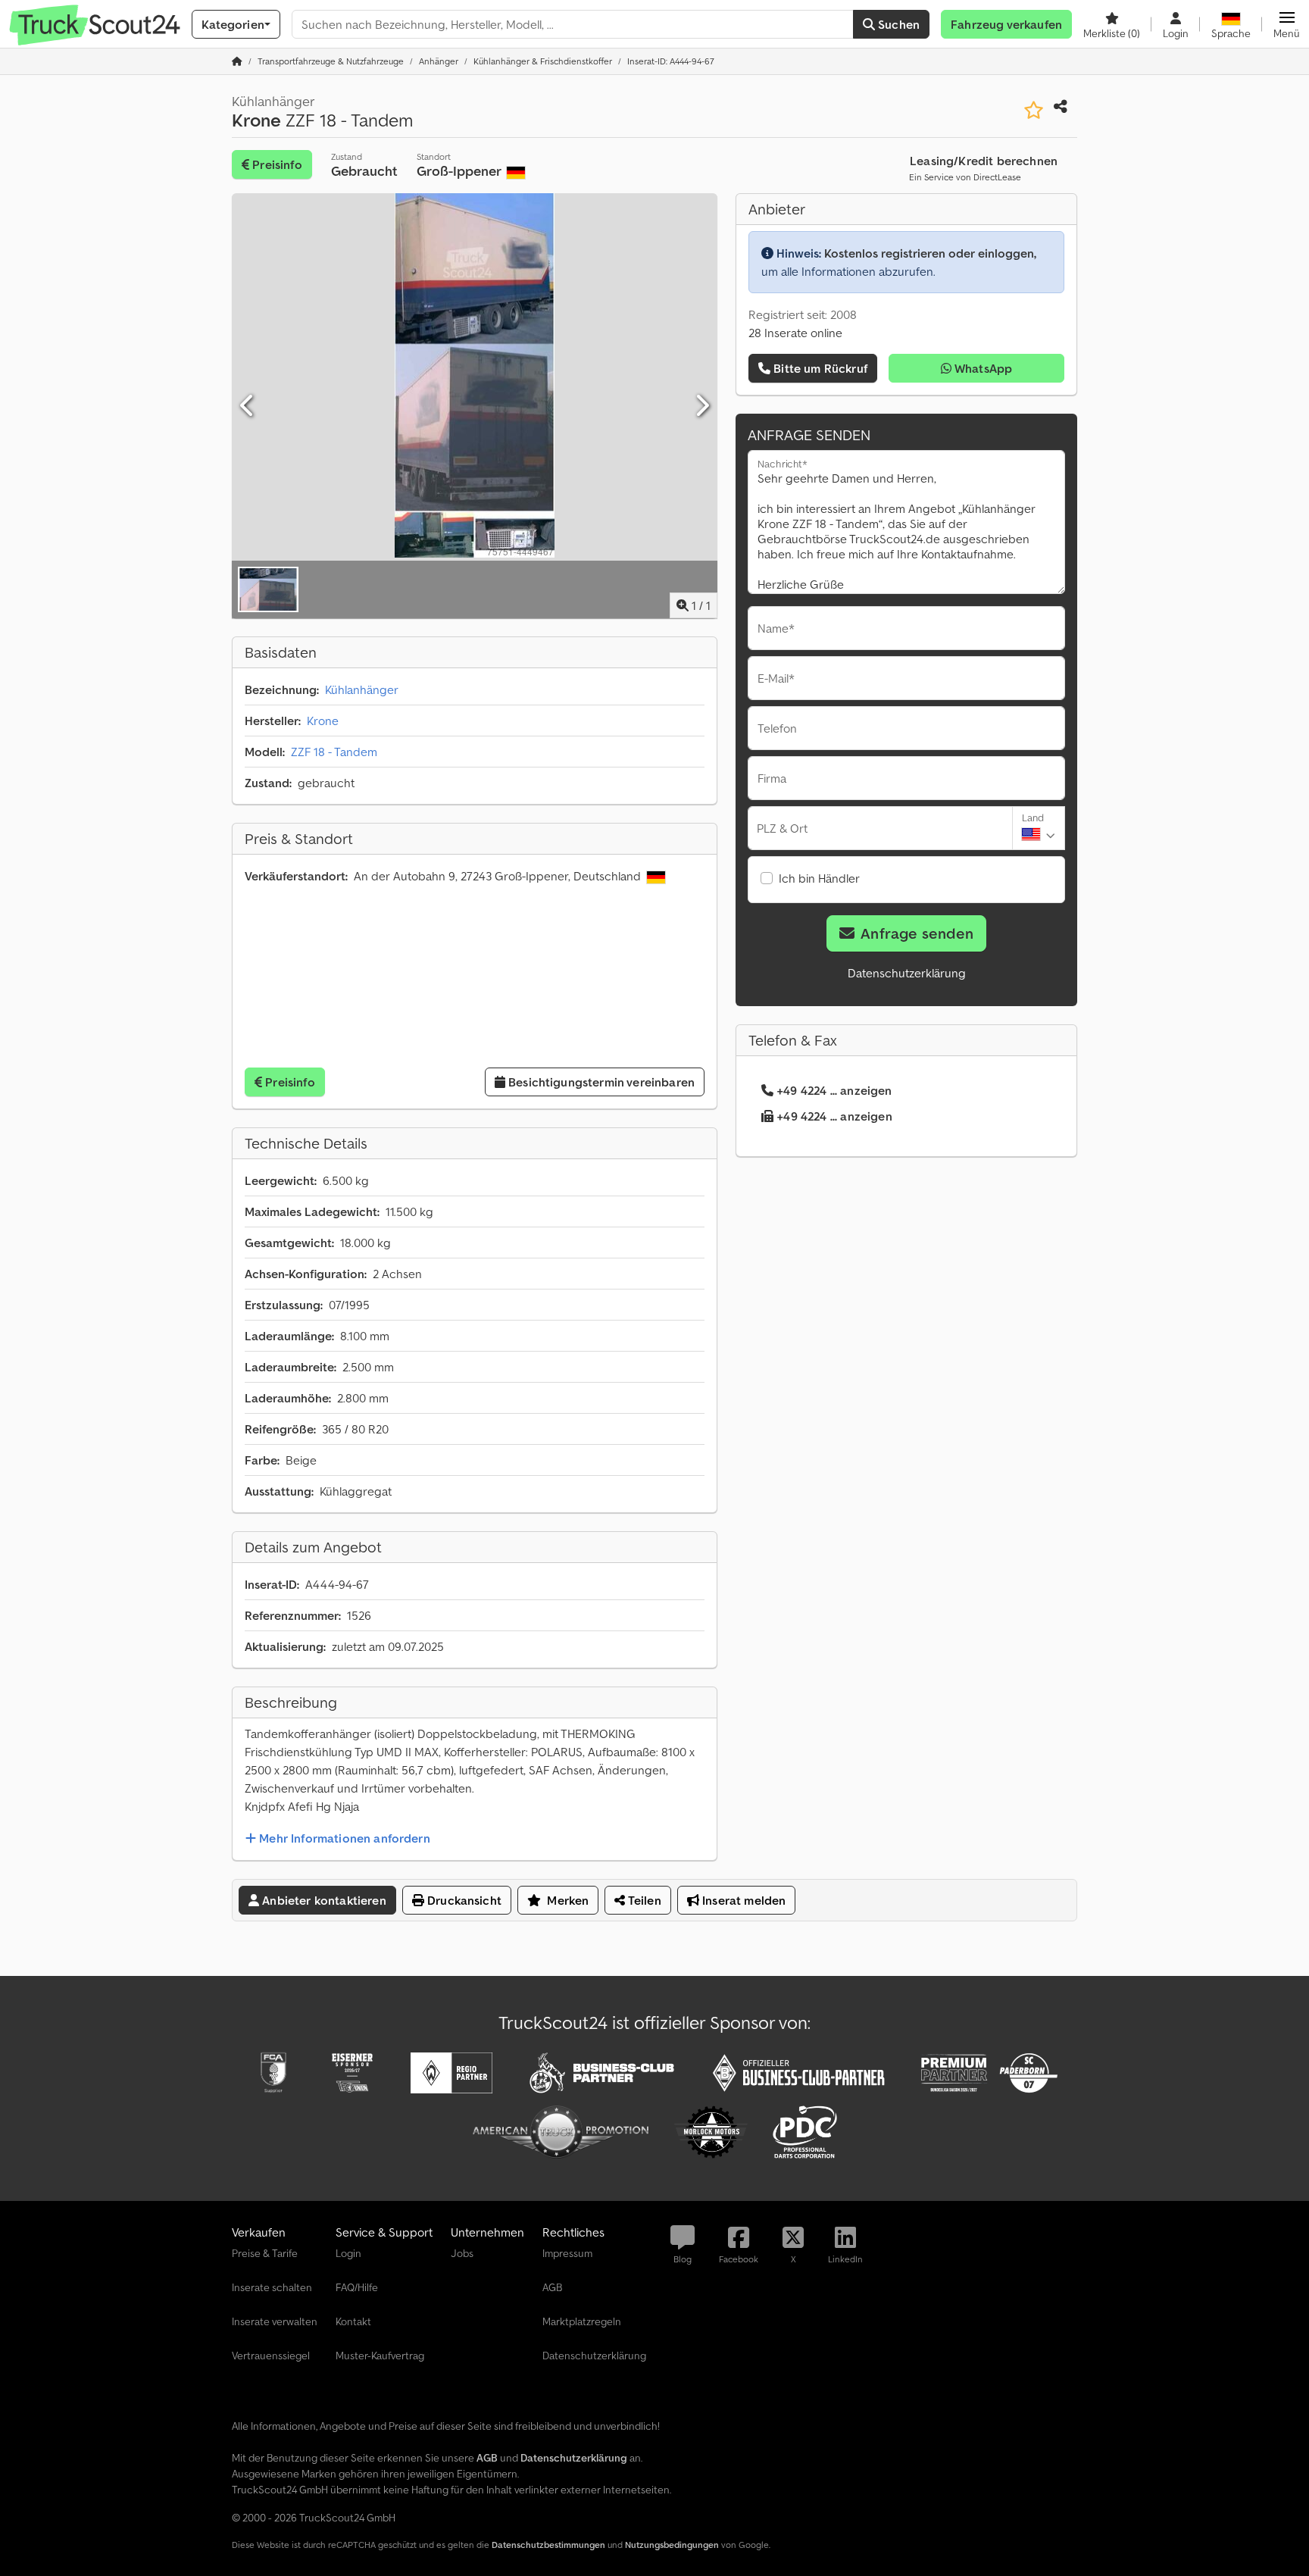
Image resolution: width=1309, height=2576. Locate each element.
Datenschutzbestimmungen (548, 2545)
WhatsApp (982, 368)
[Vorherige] (248, 406)
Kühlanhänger (362, 689)
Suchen (897, 24)
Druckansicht (463, 1900)
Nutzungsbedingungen (672, 2545)
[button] (1287, 24)
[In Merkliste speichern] (1034, 110)
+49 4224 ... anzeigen (834, 1090)
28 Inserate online (795, 333)
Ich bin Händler (819, 878)
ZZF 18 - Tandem (334, 752)
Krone (323, 721)
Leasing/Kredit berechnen (984, 161)
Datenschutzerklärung (907, 973)
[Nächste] (701, 406)
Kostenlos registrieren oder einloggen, (930, 253)
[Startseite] (237, 61)
